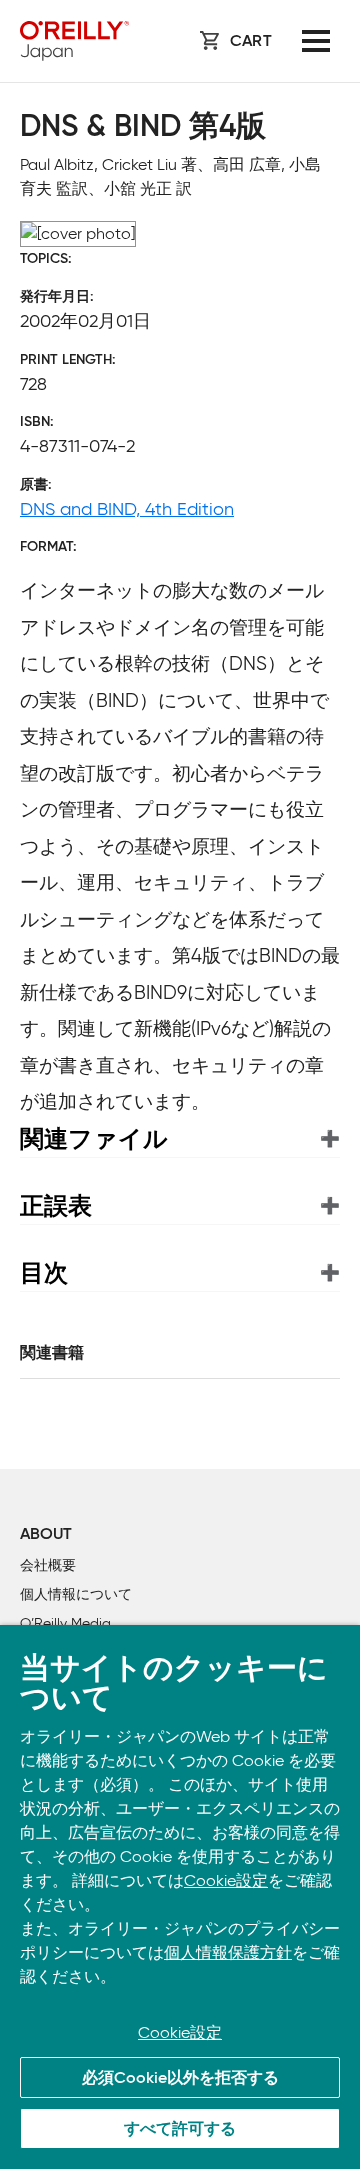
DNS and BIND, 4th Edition (127, 509)
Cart (251, 42)
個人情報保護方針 (228, 1952)
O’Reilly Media (65, 1623)
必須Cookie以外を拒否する (180, 2079)
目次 (44, 1272)
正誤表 (56, 1205)
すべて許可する (180, 2130)
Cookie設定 (226, 1880)
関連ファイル (94, 1138)
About (46, 1535)
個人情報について (76, 1594)
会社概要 (48, 1565)
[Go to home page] (74, 41)
